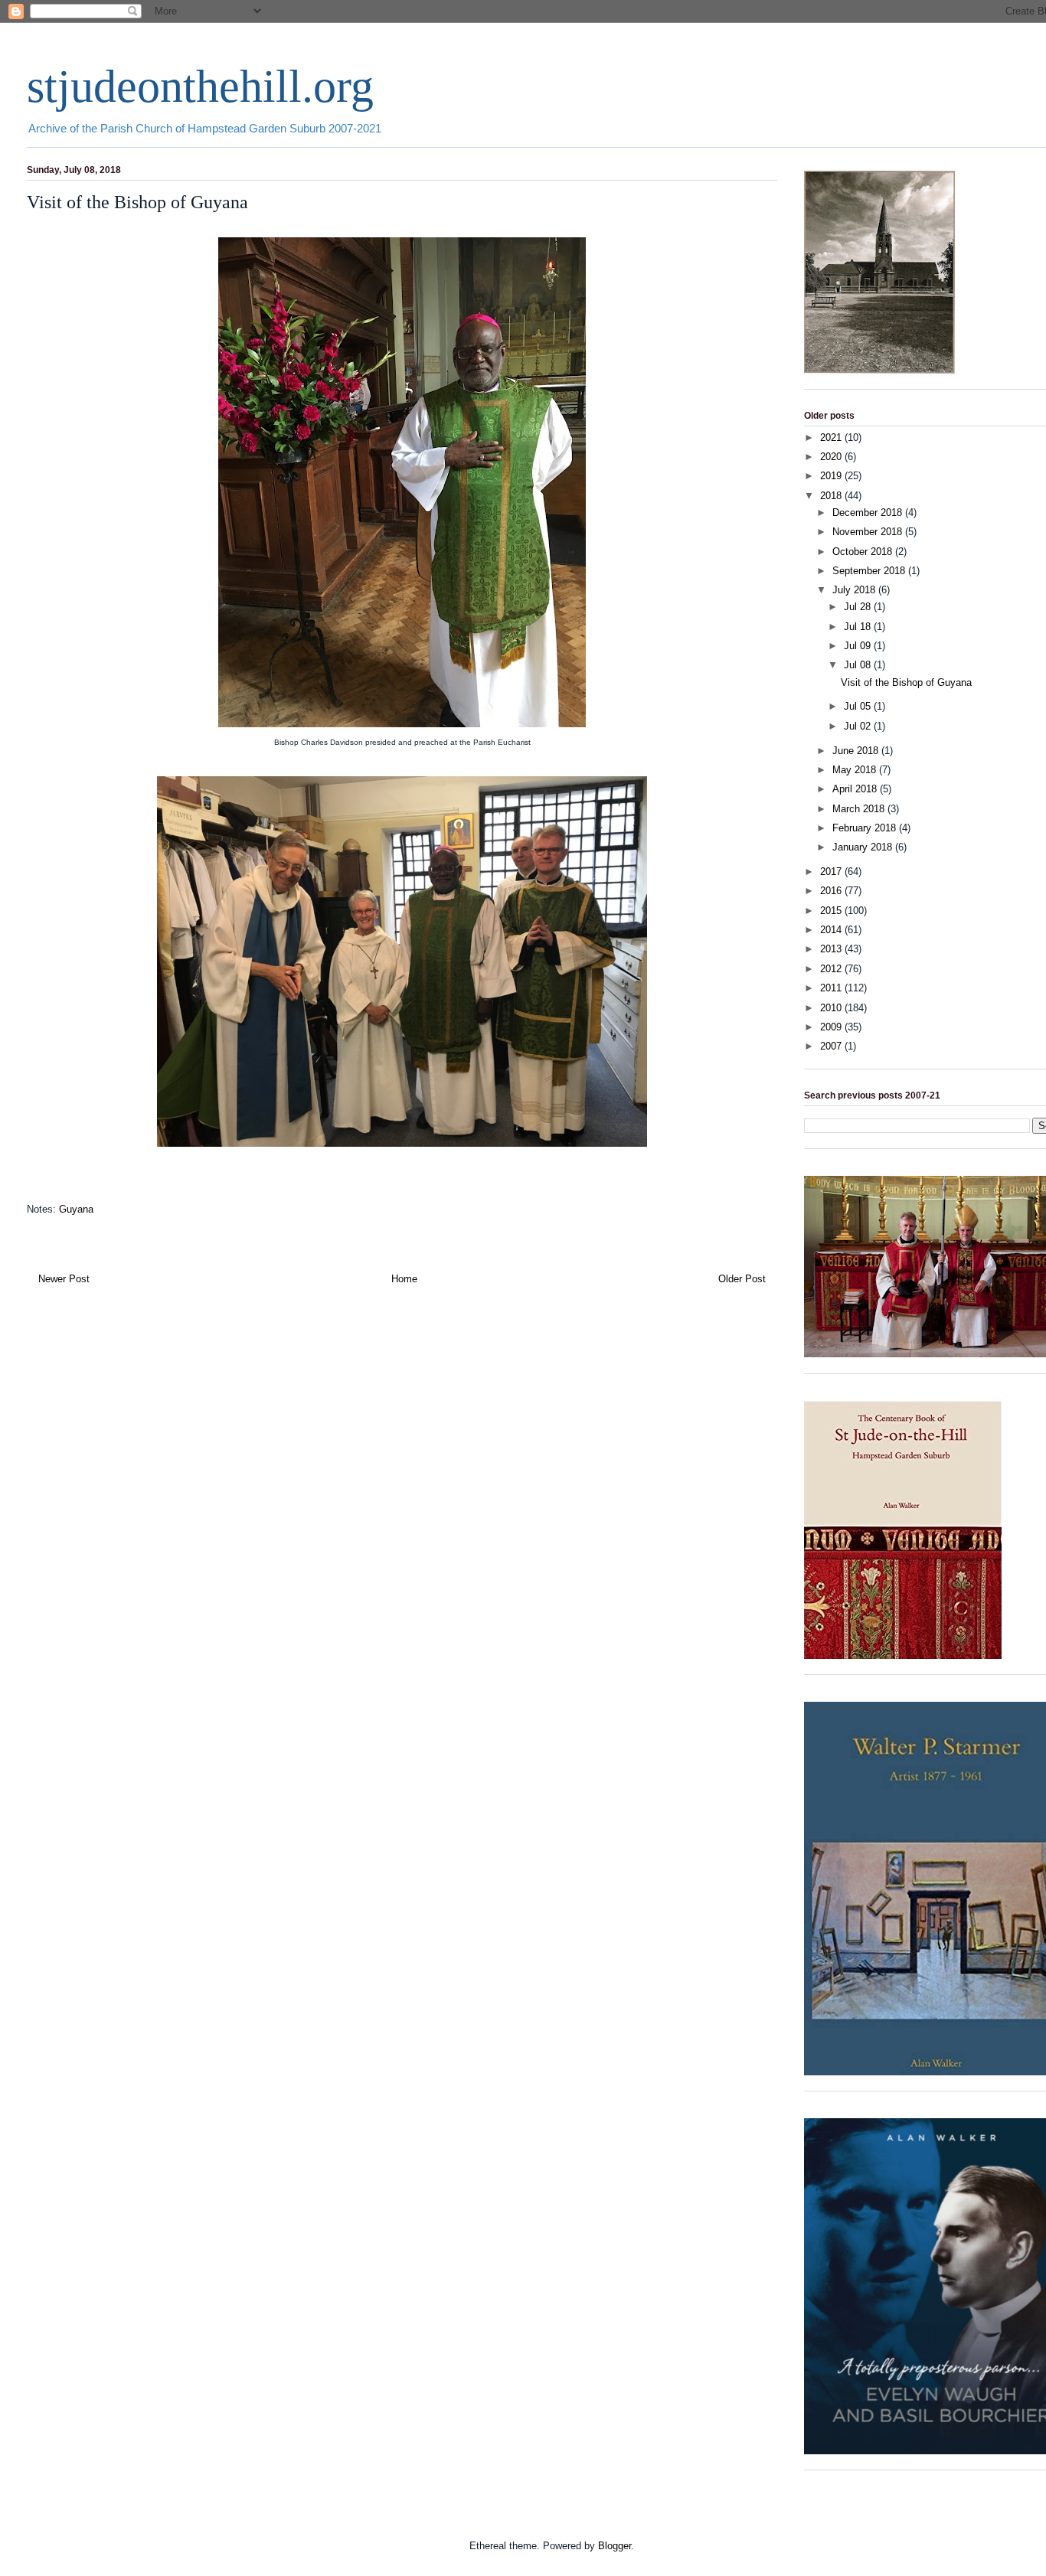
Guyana (76, 1209)
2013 (832, 949)
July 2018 (855, 590)
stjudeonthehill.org (200, 87)
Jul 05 (859, 706)
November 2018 (869, 532)
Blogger (615, 2546)
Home (404, 1279)
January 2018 (864, 847)
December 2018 (869, 513)
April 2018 (856, 789)
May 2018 (856, 770)
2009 (832, 1027)
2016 (832, 891)
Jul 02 (859, 726)
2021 (832, 437)
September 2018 (870, 571)
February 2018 (866, 828)
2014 (832, 930)
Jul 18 (859, 627)
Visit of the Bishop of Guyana (906, 682)
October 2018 (864, 552)
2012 (832, 969)
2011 (832, 988)
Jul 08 (859, 665)
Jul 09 (859, 646)
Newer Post (64, 1279)
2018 (832, 496)
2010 (832, 1008)
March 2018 (860, 809)
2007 (832, 1046)
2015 (832, 911)
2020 (832, 457)
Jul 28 (859, 607)
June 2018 (857, 751)
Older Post (742, 1279)
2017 (832, 872)
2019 (832, 476)
